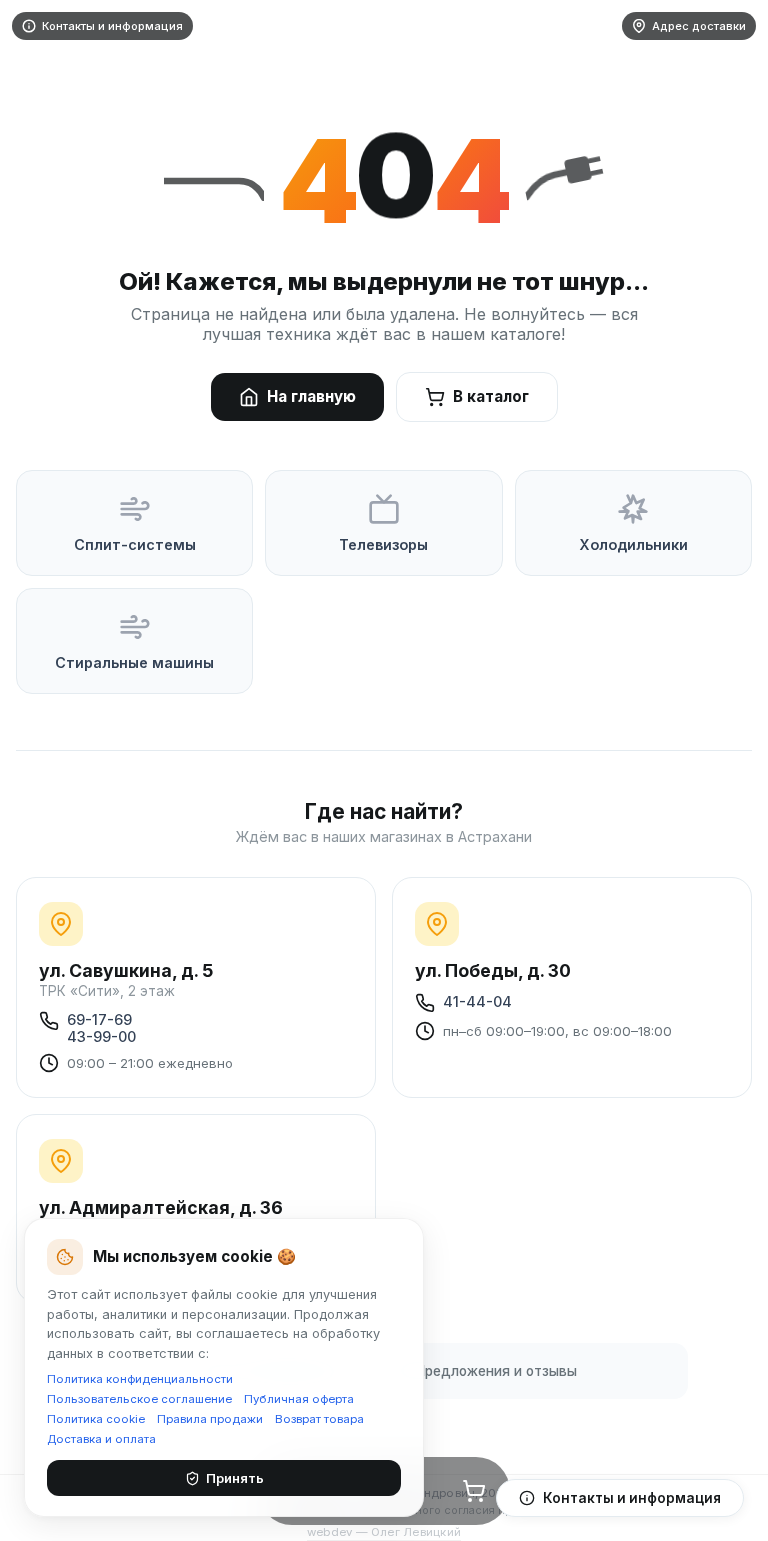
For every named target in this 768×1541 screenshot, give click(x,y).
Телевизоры (383, 544)
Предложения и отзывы (496, 1371)
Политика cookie (96, 1419)
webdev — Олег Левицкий (384, 1532)
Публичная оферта (299, 1399)
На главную (311, 396)
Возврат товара (319, 1419)
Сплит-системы (135, 544)
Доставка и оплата (101, 1439)
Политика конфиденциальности (140, 1379)
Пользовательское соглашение (139, 1399)
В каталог (491, 396)
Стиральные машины (134, 662)
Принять (235, 1478)
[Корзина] (474, 1491)
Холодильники (633, 544)
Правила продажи (210, 1419)
